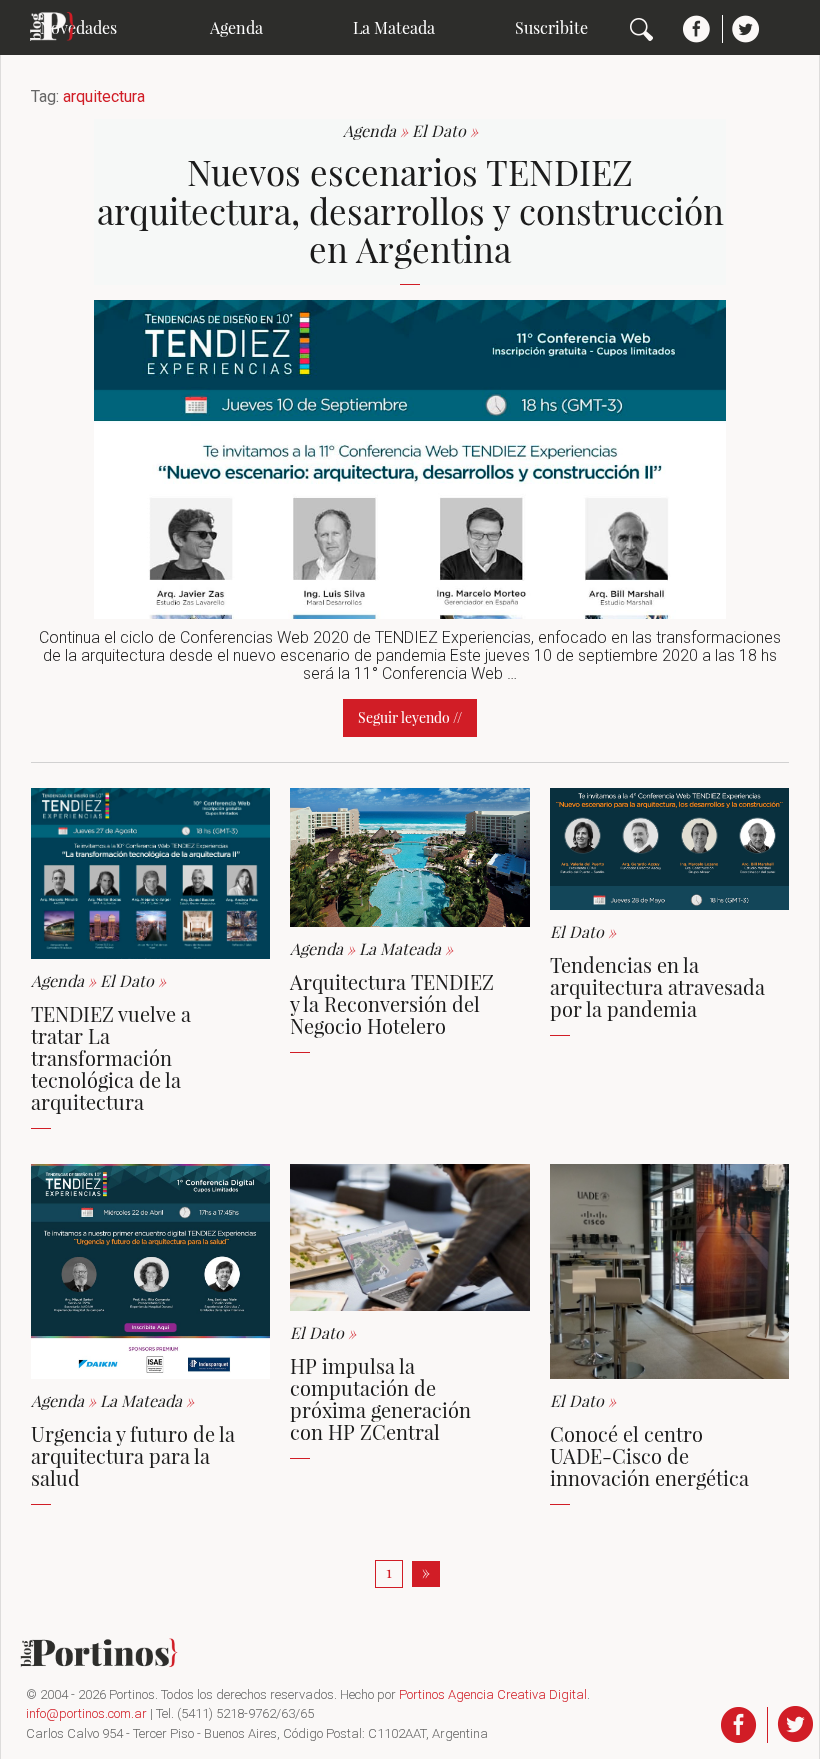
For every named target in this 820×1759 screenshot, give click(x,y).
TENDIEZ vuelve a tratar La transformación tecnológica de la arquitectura (111, 1057)
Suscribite (551, 27)
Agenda (236, 27)
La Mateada (394, 27)
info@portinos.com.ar (86, 1713)
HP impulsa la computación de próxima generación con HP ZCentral (380, 1398)
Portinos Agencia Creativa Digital (493, 1694)
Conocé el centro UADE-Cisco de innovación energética (649, 1455)
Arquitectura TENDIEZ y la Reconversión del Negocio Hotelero (392, 1003)
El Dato (445, 130)
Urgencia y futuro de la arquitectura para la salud (133, 1455)
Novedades (78, 27)
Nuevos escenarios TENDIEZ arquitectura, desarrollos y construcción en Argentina (410, 210)
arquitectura (104, 96)
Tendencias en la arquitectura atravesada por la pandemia (657, 986)
